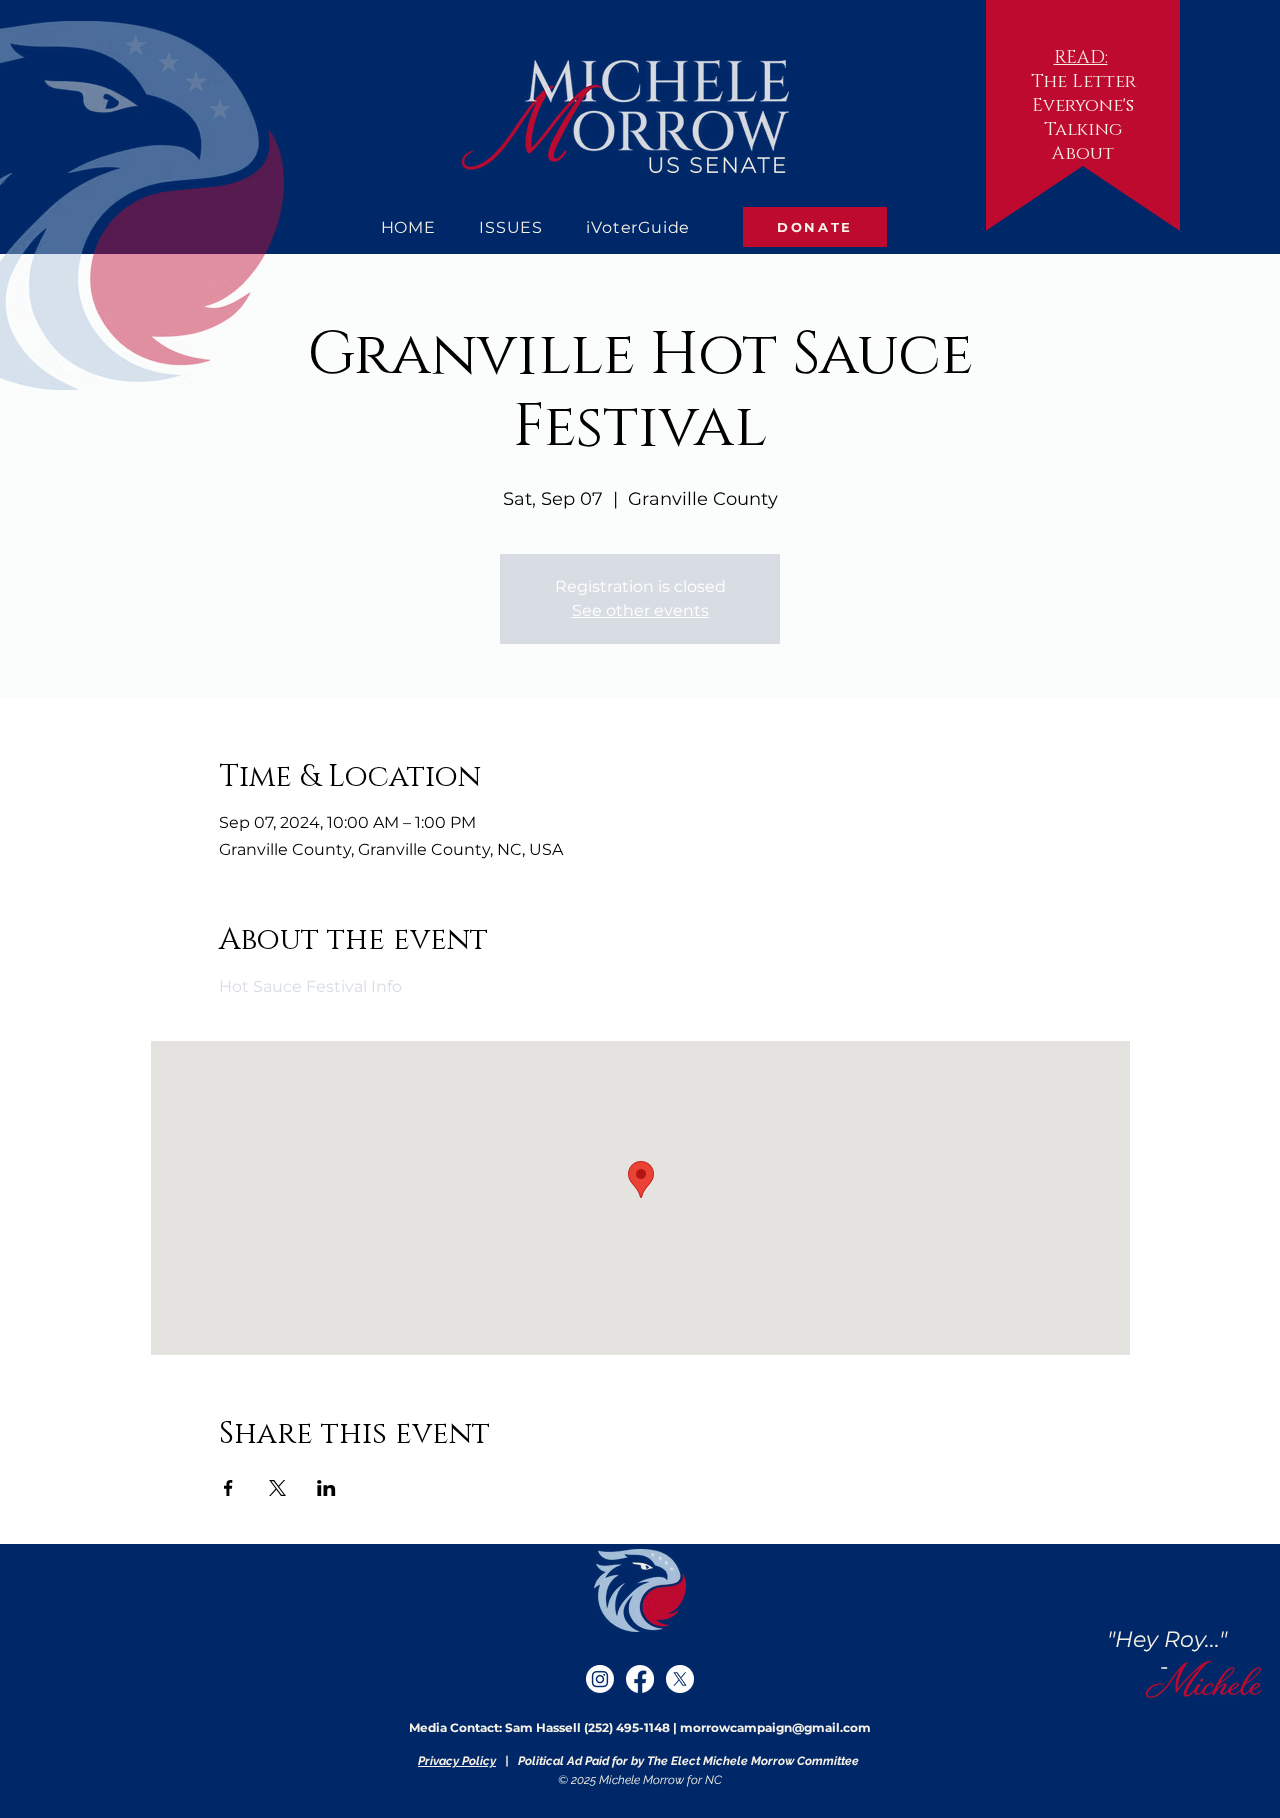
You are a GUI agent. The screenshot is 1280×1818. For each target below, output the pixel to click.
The (1049, 82)
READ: (1081, 58)
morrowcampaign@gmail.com (775, 1727)
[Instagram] (600, 1679)
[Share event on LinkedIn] (326, 1488)
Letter (1104, 82)
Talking (1083, 130)
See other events (640, 610)
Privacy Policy (457, 1761)
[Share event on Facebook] (228, 1488)
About (1083, 154)
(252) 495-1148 (627, 1727)
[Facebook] (640, 1679)
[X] (680, 1679)
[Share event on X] (277, 1488)
